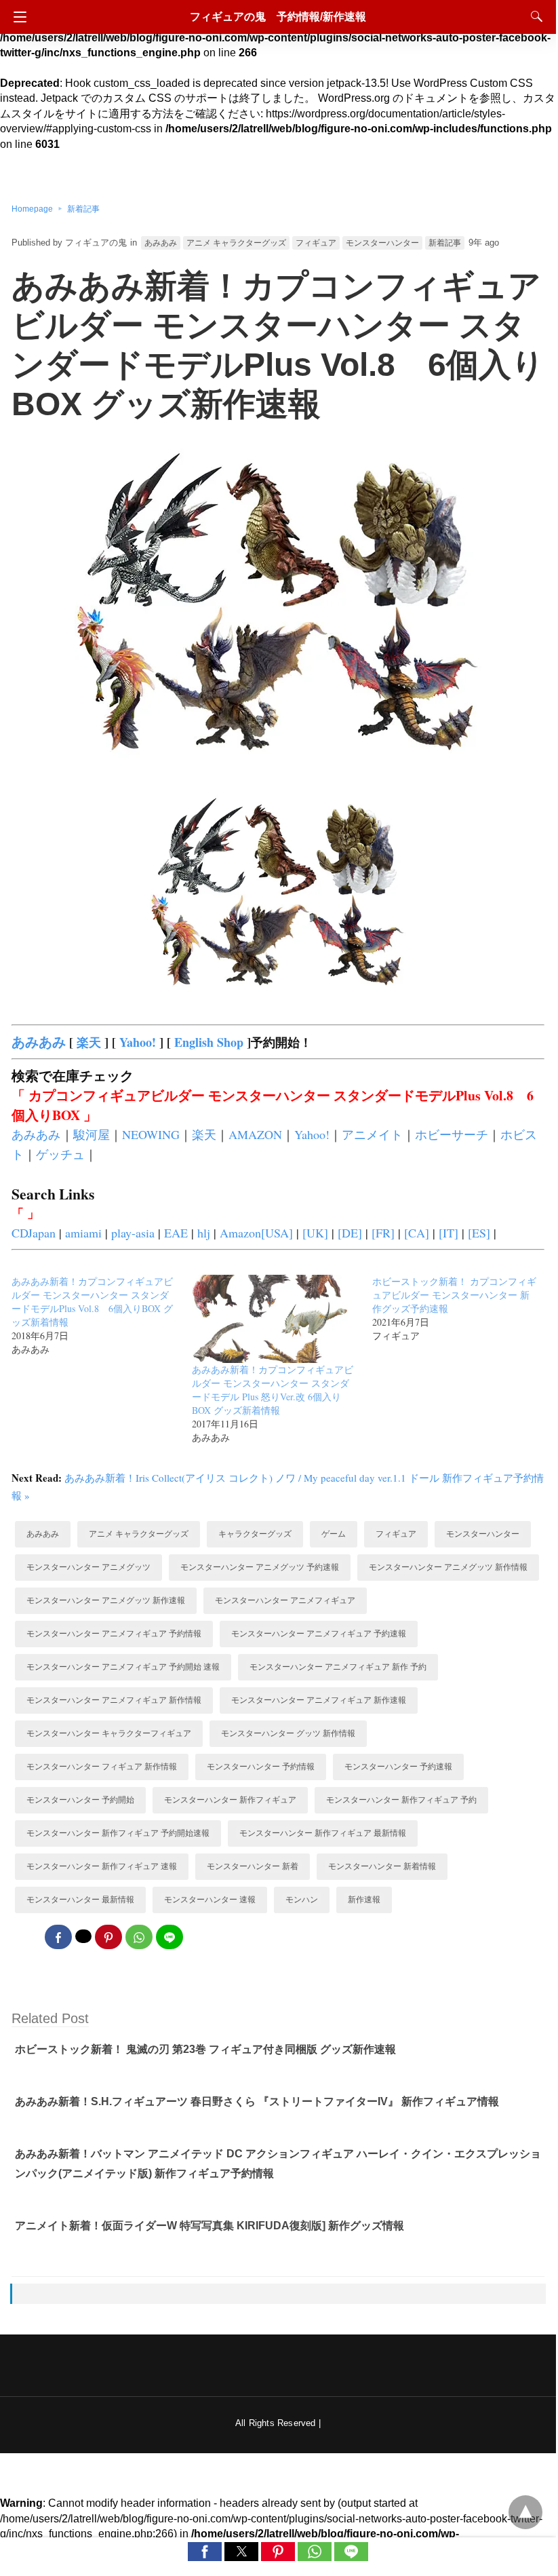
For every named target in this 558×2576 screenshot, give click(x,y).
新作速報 (364, 1900)
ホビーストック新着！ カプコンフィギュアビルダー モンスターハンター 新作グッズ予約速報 (454, 1295)
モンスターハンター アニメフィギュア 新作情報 (114, 1700)
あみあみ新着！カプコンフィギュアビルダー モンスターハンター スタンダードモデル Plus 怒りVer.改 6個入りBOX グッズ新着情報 (273, 1390)
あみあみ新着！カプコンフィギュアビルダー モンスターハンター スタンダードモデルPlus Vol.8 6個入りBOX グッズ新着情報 (92, 1302)
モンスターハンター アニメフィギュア (285, 1600)
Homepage (32, 209)
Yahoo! (138, 1042)
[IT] (449, 1233)
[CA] (417, 1233)
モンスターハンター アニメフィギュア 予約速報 (319, 1634)
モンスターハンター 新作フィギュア (230, 1800)
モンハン (302, 1900)
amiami (83, 1233)
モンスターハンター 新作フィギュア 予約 (401, 1800)
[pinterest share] (108, 1937)
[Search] (534, 16)
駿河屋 (92, 1134)
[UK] (315, 1233)
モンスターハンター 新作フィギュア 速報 (102, 1866)
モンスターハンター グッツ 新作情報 (288, 1733)
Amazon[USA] (256, 1233)
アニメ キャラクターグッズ (236, 243)
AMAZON (255, 1134)
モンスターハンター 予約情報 (261, 1767)
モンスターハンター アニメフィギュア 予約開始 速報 (123, 1667)
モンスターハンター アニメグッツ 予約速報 (260, 1567)
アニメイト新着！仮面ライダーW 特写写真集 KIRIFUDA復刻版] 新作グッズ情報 (210, 2226)
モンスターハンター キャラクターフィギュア (109, 1733)
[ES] (479, 1233)
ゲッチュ (60, 1154)
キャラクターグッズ (255, 1534)
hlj (204, 1233)
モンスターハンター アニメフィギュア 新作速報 (319, 1700)
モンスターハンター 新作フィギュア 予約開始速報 (118, 1833)
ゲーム (334, 1534)
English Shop (209, 1042)
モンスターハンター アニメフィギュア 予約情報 (114, 1634)
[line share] (170, 1937)
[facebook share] (58, 1937)
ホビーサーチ (452, 1134)
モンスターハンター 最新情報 (80, 1900)
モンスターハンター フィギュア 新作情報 (102, 1767)
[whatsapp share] (139, 1937)
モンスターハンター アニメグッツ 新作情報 (448, 1567)
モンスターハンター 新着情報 (382, 1866)
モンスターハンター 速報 (210, 1900)
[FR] (383, 1233)
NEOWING (151, 1134)
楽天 (89, 1042)
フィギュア (316, 243)
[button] (205, 2552)
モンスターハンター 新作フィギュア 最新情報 (323, 1833)
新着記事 (83, 209)
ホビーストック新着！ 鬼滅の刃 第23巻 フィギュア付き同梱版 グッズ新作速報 (205, 2049)
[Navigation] (17, 17)
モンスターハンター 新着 (253, 1866)
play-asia (133, 1233)
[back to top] (525, 2512)
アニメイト (372, 1134)
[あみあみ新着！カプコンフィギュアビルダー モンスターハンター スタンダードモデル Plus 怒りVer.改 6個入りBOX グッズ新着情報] (270, 1358)
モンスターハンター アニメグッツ (88, 1567)
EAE (176, 1233)
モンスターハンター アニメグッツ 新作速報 (106, 1600)
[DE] (350, 1233)
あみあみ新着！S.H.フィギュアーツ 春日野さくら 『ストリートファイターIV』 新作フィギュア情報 (257, 2101)
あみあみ (161, 243)
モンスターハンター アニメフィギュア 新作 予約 (338, 1667)
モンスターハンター (382, 243)
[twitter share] (83, 1936)
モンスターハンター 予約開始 (80, 1800)
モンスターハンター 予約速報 (398, 1767)
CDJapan (34, 1233)
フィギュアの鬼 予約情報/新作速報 (278, 17)
